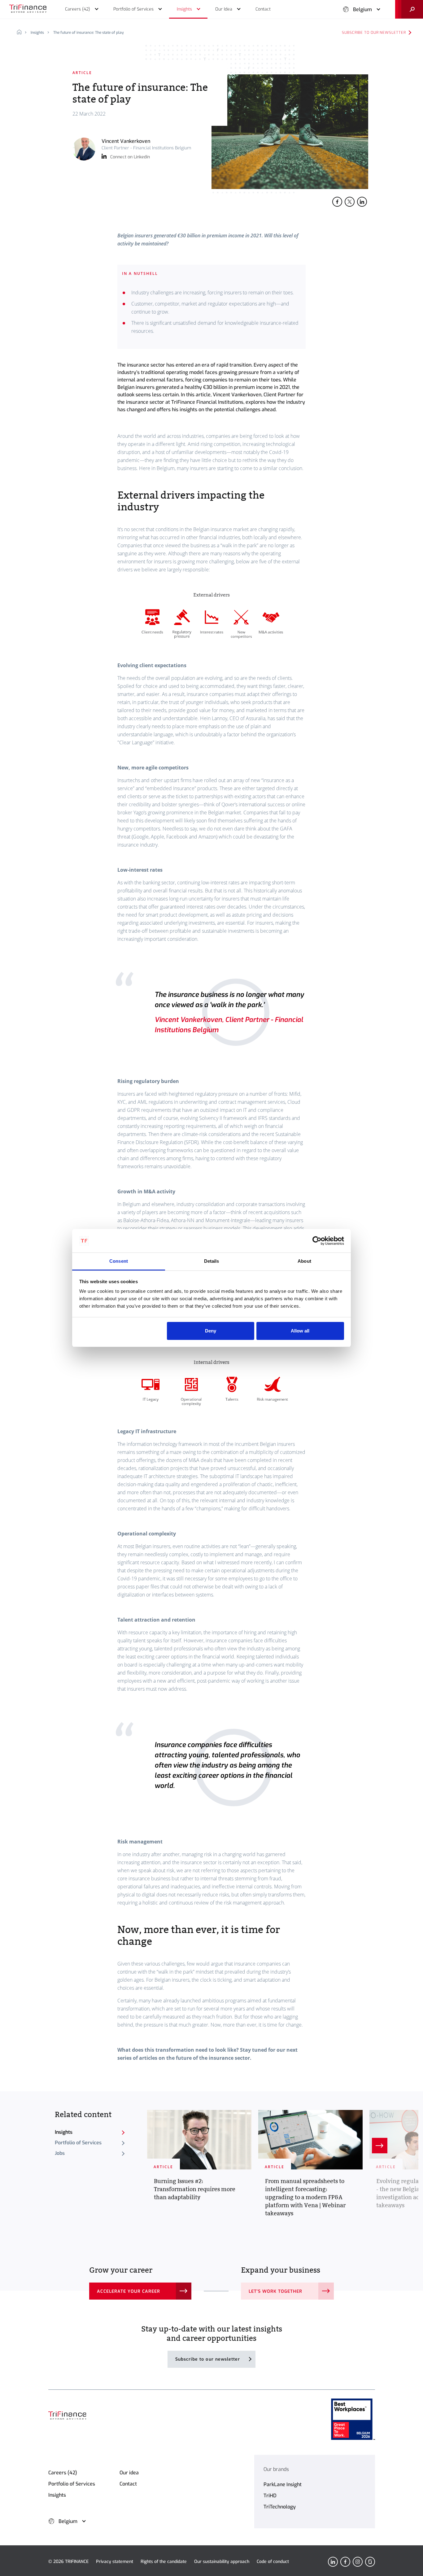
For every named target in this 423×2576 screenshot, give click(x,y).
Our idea (129, 2473)
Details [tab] (212, 1261)
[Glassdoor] (370, 2562)
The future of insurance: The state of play (89, 33)
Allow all (300, 1331)
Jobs (60, 2153)
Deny (211, 1331)
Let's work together (276, 2291)
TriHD (270, 2496)
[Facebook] (345, 2562)
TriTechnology (280, 2507)
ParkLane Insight (283, 2484)
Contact (128, 2484)
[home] (22, 33)
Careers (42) (63, 2473)
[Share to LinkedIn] (362, 202)
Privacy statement (115, 2562)
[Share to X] (350, 202)
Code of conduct (273, 2562)
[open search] (409, 9)
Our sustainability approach (222, 2562)
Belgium (362, 9)
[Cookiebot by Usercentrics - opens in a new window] (317, 1241)
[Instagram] (358, 2562)
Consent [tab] (119, 1261)
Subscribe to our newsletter (374, 33)
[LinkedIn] (333, 2562)
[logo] (28, 9)
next (380, 2146)
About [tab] (304, 1261)
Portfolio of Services (78, 2143)
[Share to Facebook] (337, 202)
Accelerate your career (129, 2291)
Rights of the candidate (164, 2562)
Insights (37, 33)
